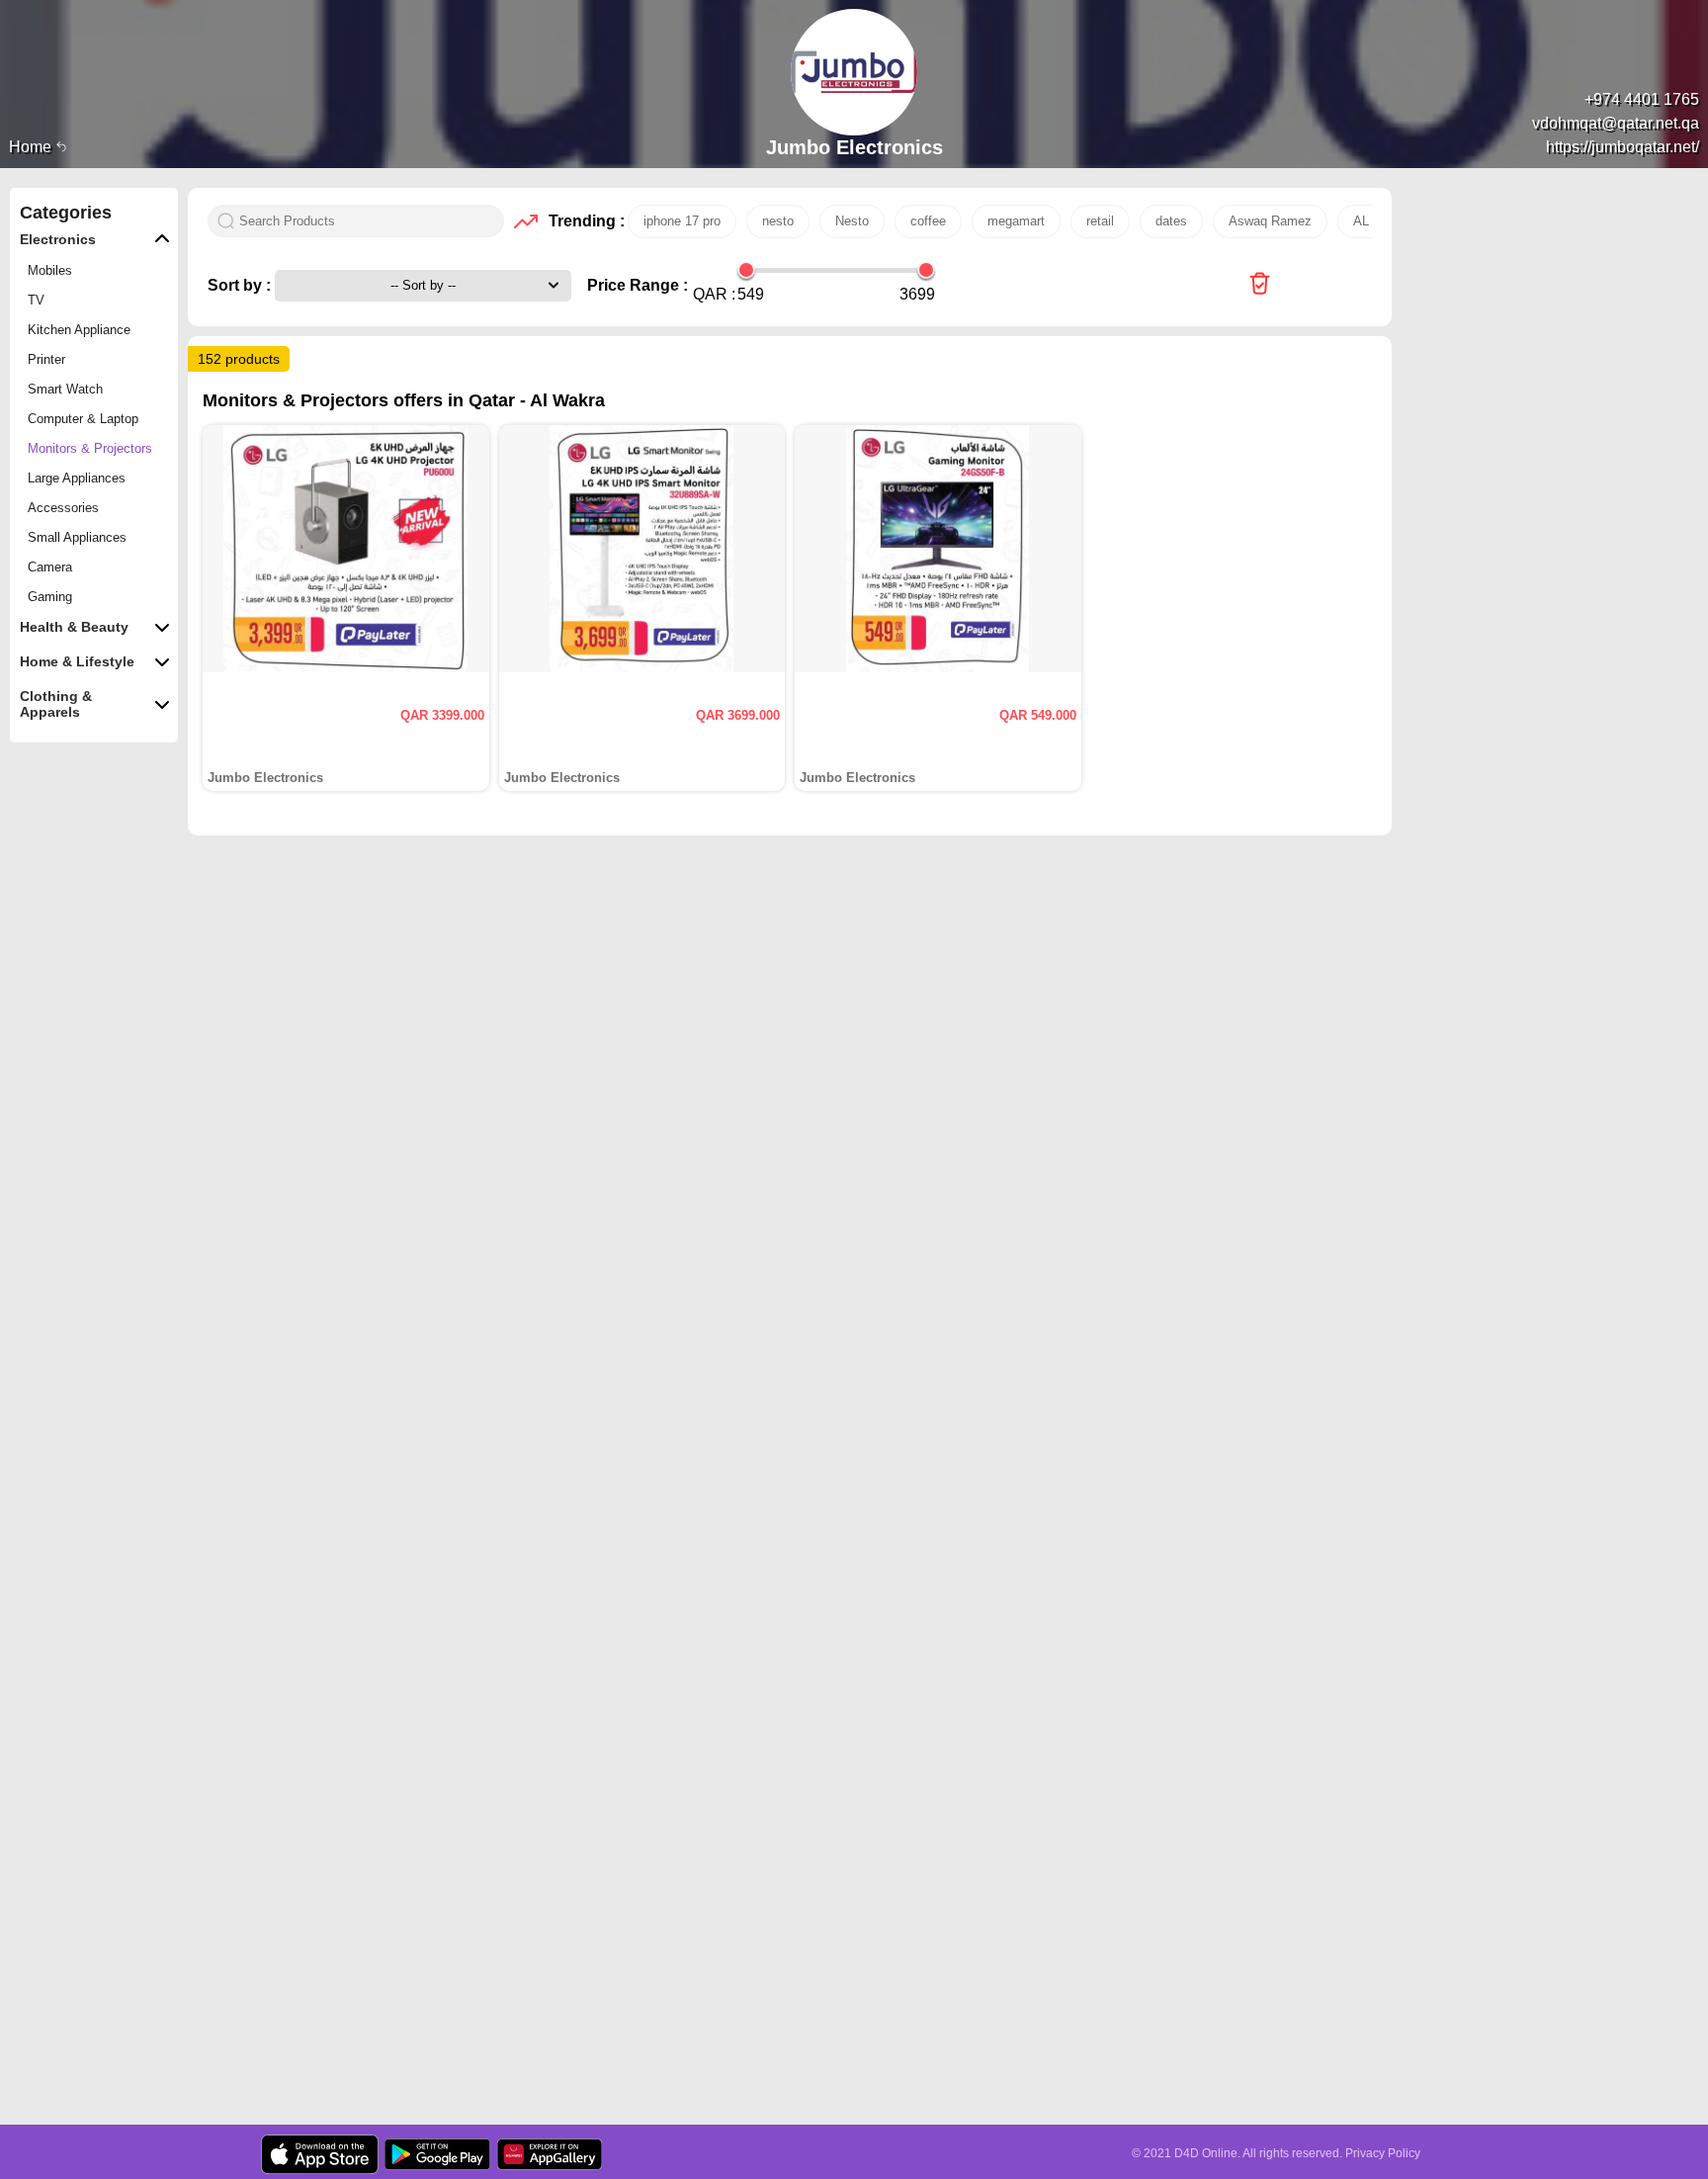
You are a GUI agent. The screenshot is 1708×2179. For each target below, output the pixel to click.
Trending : (583, 221)
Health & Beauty (74, 627)
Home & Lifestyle (77, 661)
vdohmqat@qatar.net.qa (1616, 123)
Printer (46, 359)
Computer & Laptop (83, 419)
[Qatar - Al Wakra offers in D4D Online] (1260, 285)
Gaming (50, 597)
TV (36, 300)
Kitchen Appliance (79, 330)
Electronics (58, 239)
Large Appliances (77, 478)
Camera (50, 567)
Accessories (63, 508)
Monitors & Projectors (90, 448)
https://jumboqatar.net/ (1623, 147)
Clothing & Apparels (56, 704)
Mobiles (50, 270)
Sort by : (241, 285)
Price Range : (638, 285)
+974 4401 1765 (1642, 99)
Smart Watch (65, 389)
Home (32, 147)
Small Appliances (77, 537)
